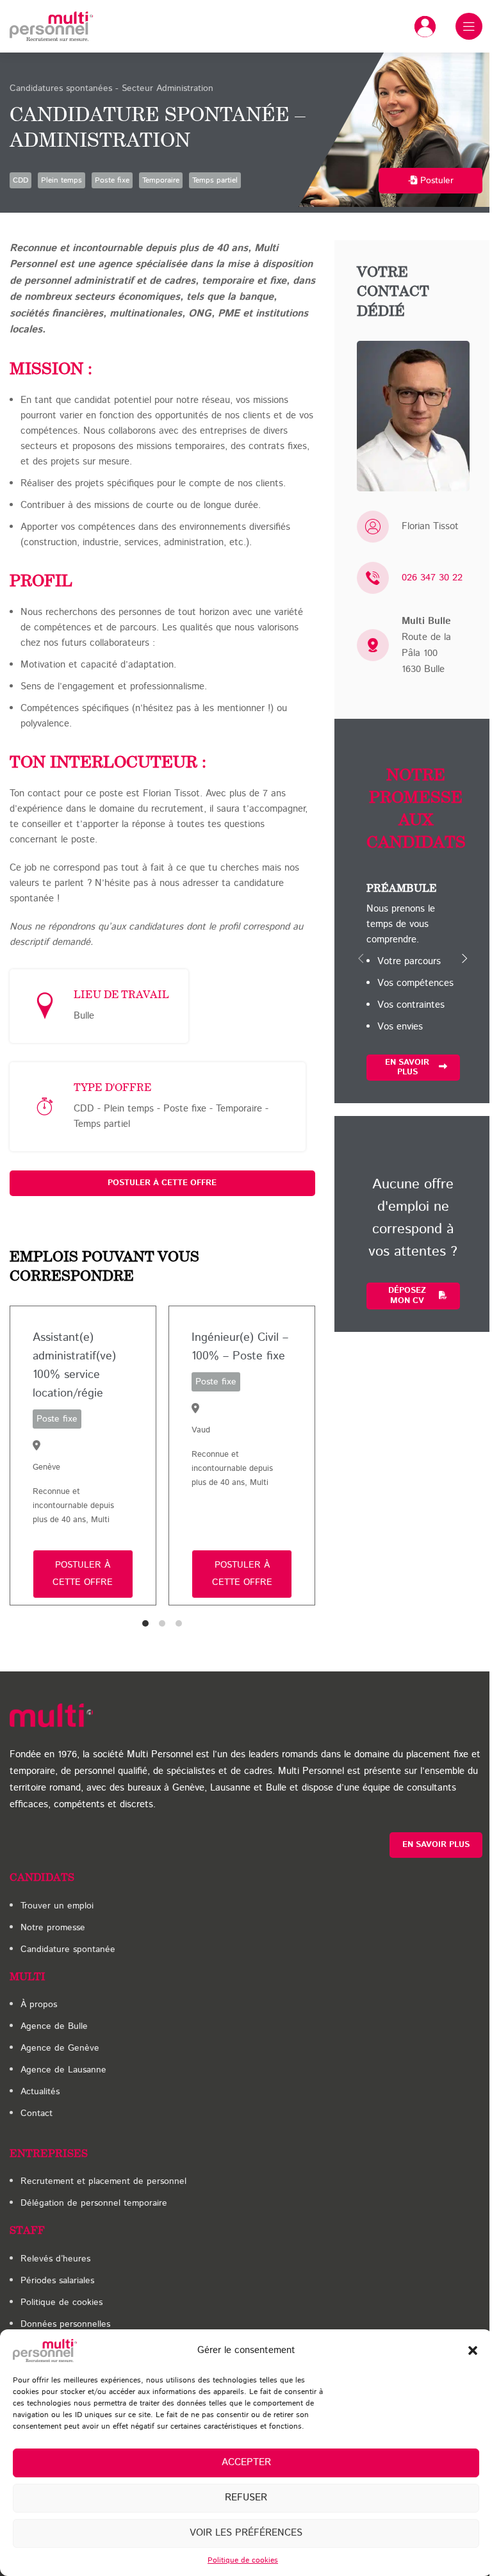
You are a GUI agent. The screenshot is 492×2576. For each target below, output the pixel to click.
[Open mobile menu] (469, 26)
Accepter (246, 2462)
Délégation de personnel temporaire (94, 2203)
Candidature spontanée (68, 1949)
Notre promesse (53, 1928)
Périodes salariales (57, 2281)
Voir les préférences (246, 2533)
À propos (39, 2005)
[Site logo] (51, 26)
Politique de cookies (243, 2560)
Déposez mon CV (407, 1296)
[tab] (145, 1623)
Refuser (246, 2498)
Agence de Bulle (54, 2026)
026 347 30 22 (432, 578)
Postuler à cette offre (162, 1183)
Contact (37, 2113)
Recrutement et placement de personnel (103, 2181)
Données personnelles (65, 2324)
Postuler (437, 181)
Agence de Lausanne (63, 2070)
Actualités (40, 2092)
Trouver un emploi (57, 1906)
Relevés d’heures (55, 2259)
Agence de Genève (60, 2048)
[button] (473, 2350)
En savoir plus (407, 1068)
